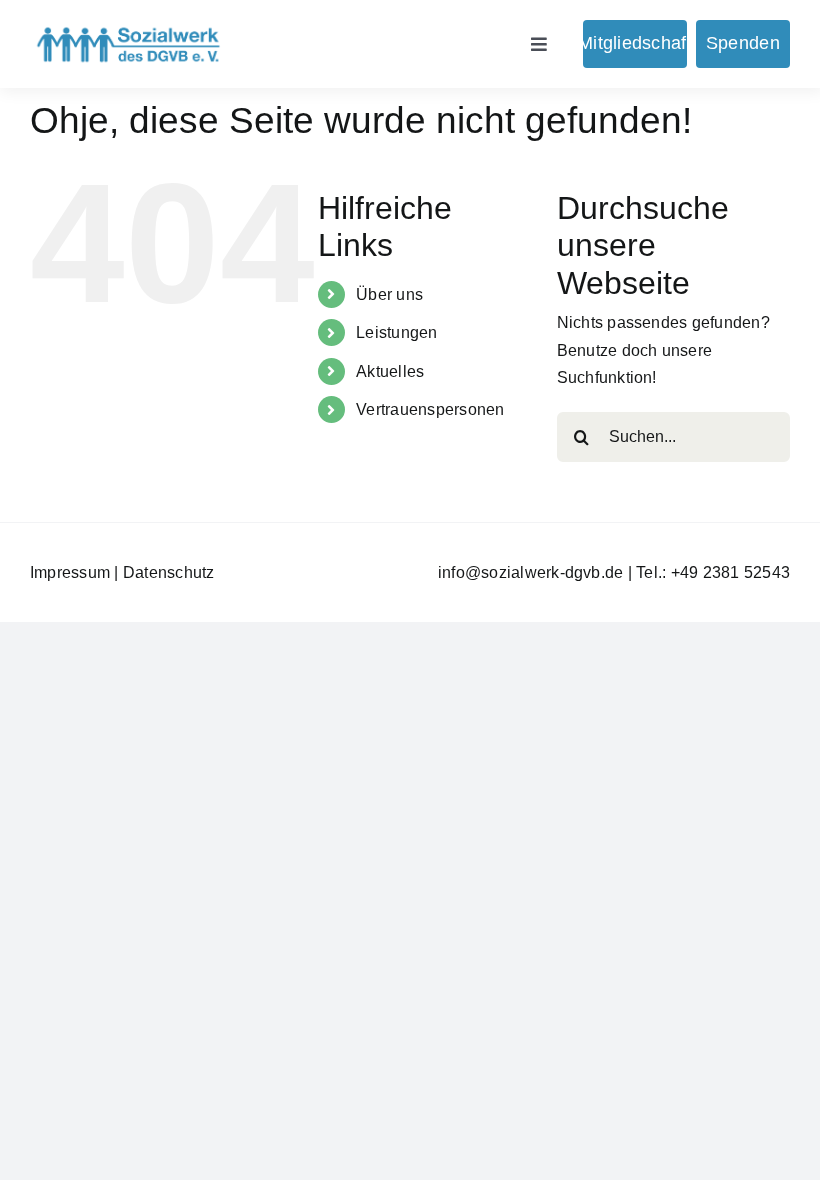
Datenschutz (169, 572)
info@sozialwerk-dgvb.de (531, 572)
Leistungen (396, 332)
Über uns (389, 294)
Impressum (70, 572)
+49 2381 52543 (730, 572)
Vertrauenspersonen (430, 409)
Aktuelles (390, 371)
